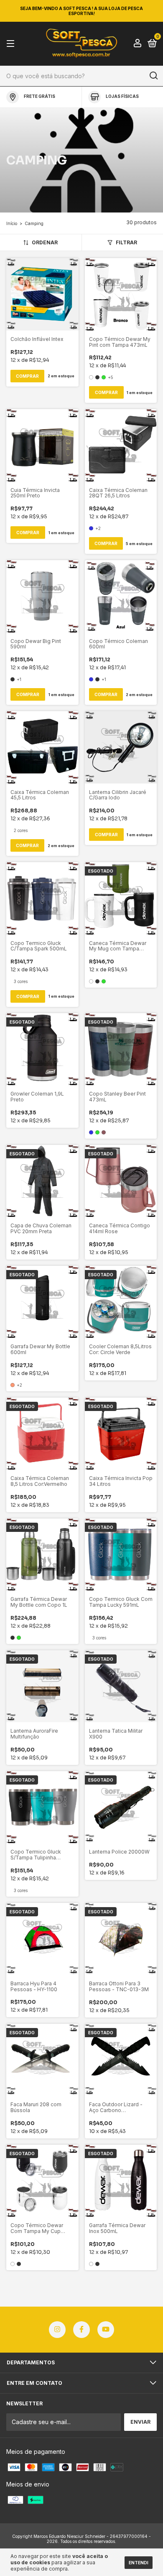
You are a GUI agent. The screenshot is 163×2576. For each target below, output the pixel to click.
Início (12, 223)
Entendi (139, 2563)
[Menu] (12, 44)
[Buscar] (153, 76)
